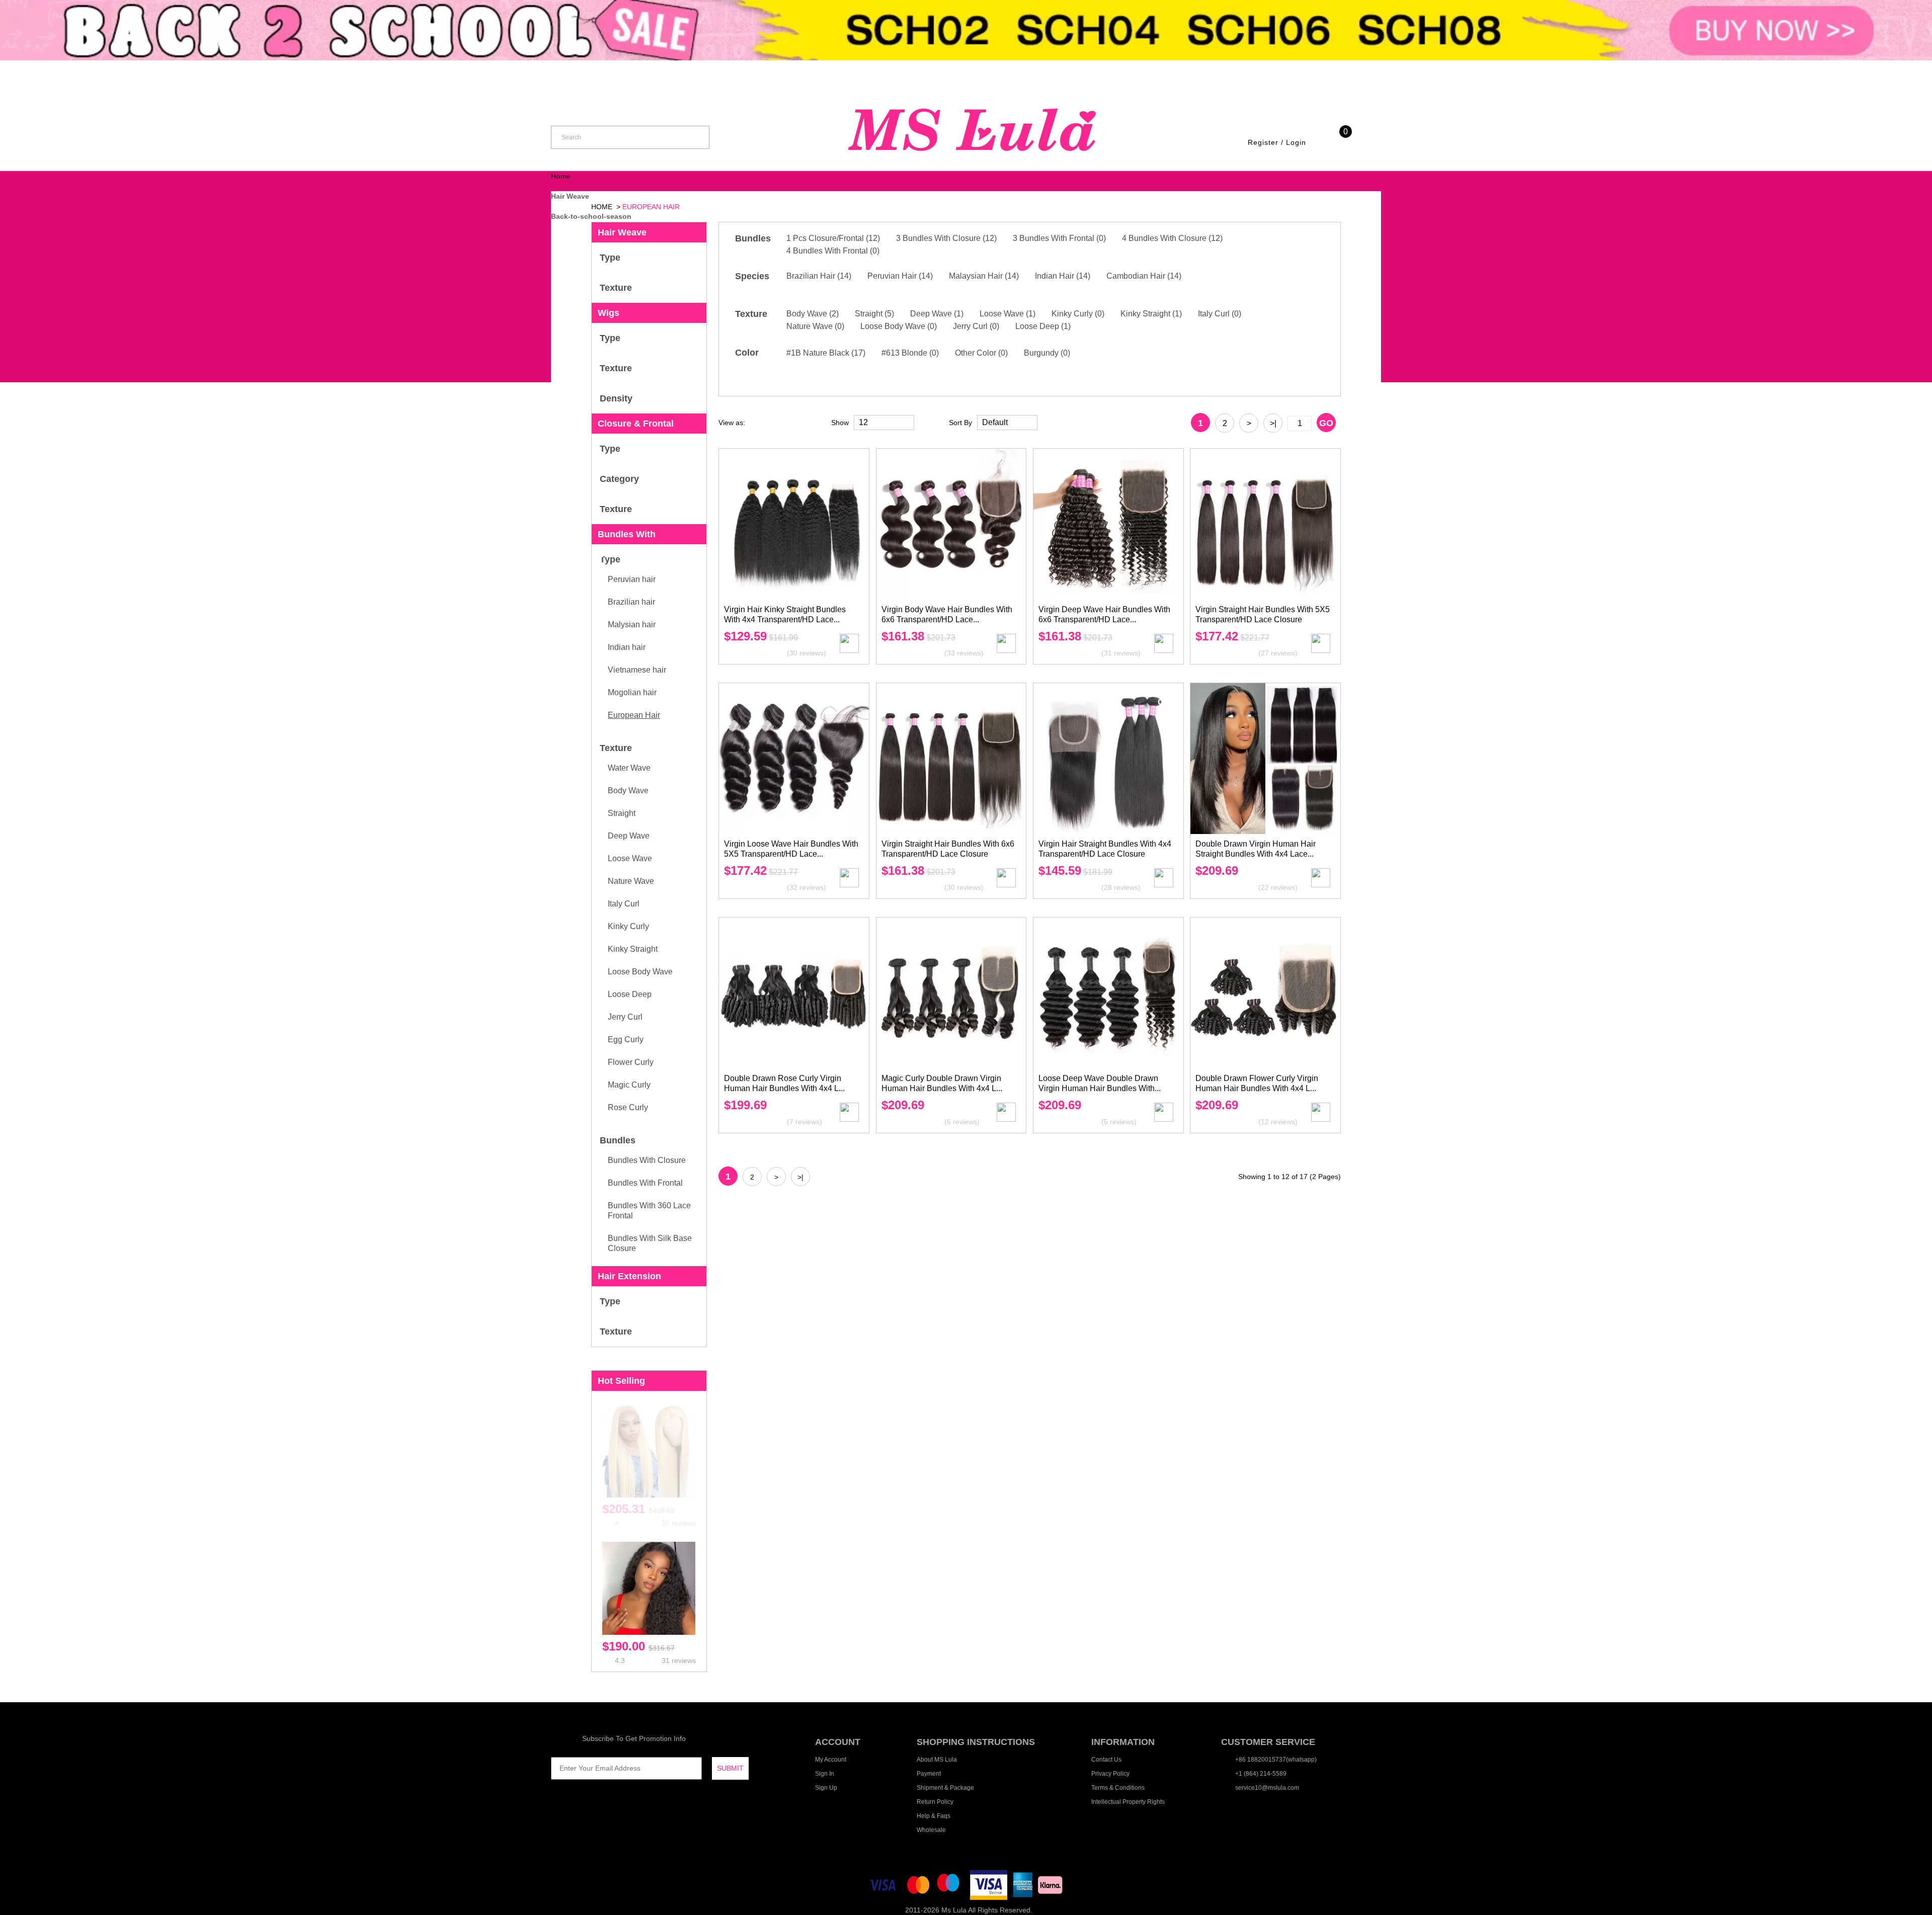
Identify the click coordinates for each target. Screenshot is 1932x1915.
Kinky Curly (628, 926)
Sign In (825, 1774)
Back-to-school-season (591, 216)
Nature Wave (631, 881)
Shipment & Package (945, 1788)
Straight (622, 813)
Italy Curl (624, 904)
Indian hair (627, 647)
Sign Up (826, 1788)
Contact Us (1106, 1760)
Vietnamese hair (637, 670)
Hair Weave (570, 196)
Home (561, 176)
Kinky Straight (633, 949)
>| (1273, 423)
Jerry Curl (625, 1017)
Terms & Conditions (1118, 1788)
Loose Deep (630, 994)
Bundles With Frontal (645, 1183)
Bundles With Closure (647, 1160)
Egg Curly (626, 1039)
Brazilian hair (631, 602)
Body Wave (628, 790)
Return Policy (935, 1802)
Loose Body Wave (640, 972)
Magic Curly (629, 1085)
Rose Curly (628, 1107)
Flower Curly (631, 1062)
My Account (831, 1760)
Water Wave (629, 768)
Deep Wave (629, 836)
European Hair (634, 715)
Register (1263, 142)
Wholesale (931, 1830)
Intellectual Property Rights (1128, 1802)
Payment (929, 1774)
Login (1296, 142)
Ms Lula (954, 1910)
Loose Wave (630, 858)
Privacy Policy (1110, 1774)
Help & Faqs (934, 1816)
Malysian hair (632, 625)
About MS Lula (937, 1760)
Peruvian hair (632, 579)
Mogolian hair (632, 692)
